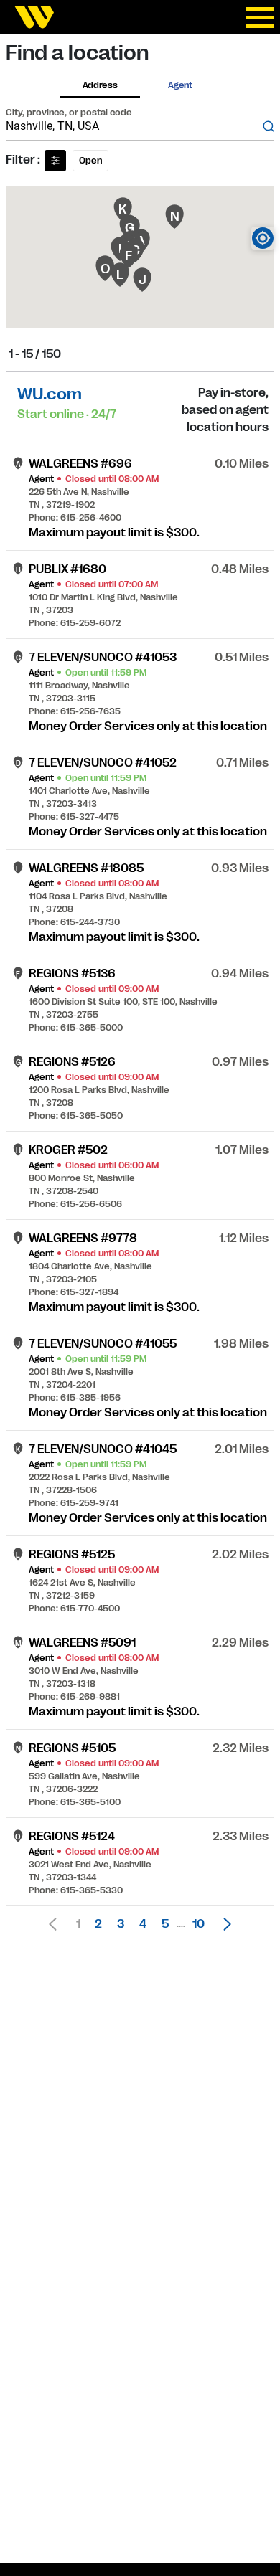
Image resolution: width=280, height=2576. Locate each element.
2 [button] (98, 1924)
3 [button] (121, 1924)
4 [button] (143, 1924)
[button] (223, 1924)
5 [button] (165, 1924)
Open (90, 161)
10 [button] (199, 1924)
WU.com (50, 394)
